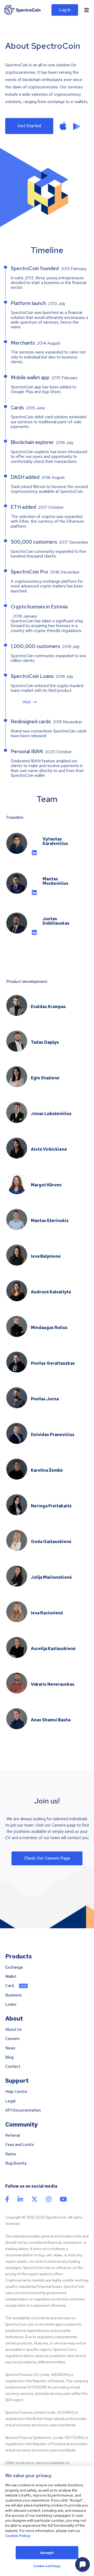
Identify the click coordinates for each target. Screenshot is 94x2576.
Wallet (11, 1977)
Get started (29, 126)
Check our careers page (47, 1858)
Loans (11, 2004)
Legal (10, 2101)
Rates (11, 2154)
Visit (27, 702)
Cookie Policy (18, 2536)
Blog (9, 2057)
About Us (14, 2030)
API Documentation (23, 2110)
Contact (13, 2067)
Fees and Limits (20, 2145)
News (10, 2048)
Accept (47, 2553)
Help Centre (16, 2092)
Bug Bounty (16, 2163)
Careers (12, 2039)
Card (10, 1986)
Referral (13, 2136)
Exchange (14, 1967)
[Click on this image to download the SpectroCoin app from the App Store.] (63, 126)
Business (13, 1995)
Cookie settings (47, 2566)
